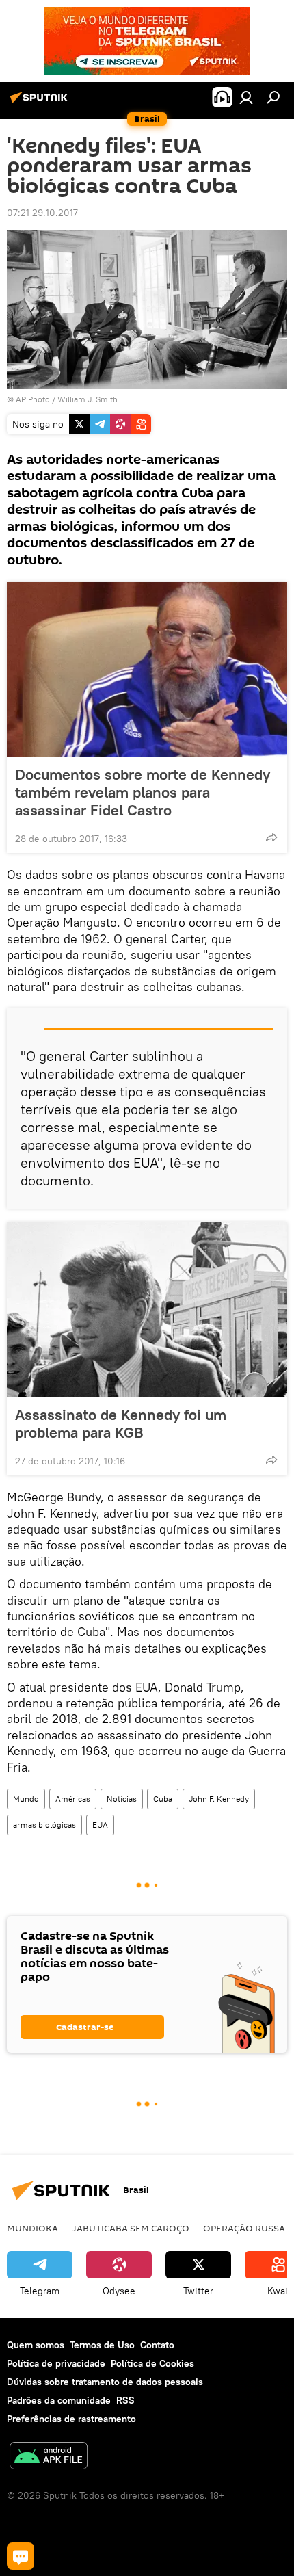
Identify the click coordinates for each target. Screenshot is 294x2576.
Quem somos (36, 2345)
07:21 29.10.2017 (42, 213)
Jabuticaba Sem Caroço (131, 2228)
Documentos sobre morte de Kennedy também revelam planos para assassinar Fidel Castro (143, 792)
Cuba (163, 1799)
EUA (100, 1825)
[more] (271, 837)
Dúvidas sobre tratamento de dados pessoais (105, 2382)
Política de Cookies (152, 2363)
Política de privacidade (56, 2363)
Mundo (26, 1799)
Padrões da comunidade (59, 2400)
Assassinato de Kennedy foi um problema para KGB (121, 1423)
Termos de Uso (102, 2345)
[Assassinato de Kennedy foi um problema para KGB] (147, 1310)
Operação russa (244, 2228)
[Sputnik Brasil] (41, 103)
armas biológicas (44, 1825)
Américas (73, 1799)
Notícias (122, 1799)
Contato (157, 2345)
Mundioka (32, 2228)
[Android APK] (49, 2457)
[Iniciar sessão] (246, 97)
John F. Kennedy (219, 1799)
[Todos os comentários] (21, 2556)
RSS (125, 2400)
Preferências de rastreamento (71, 2419)
